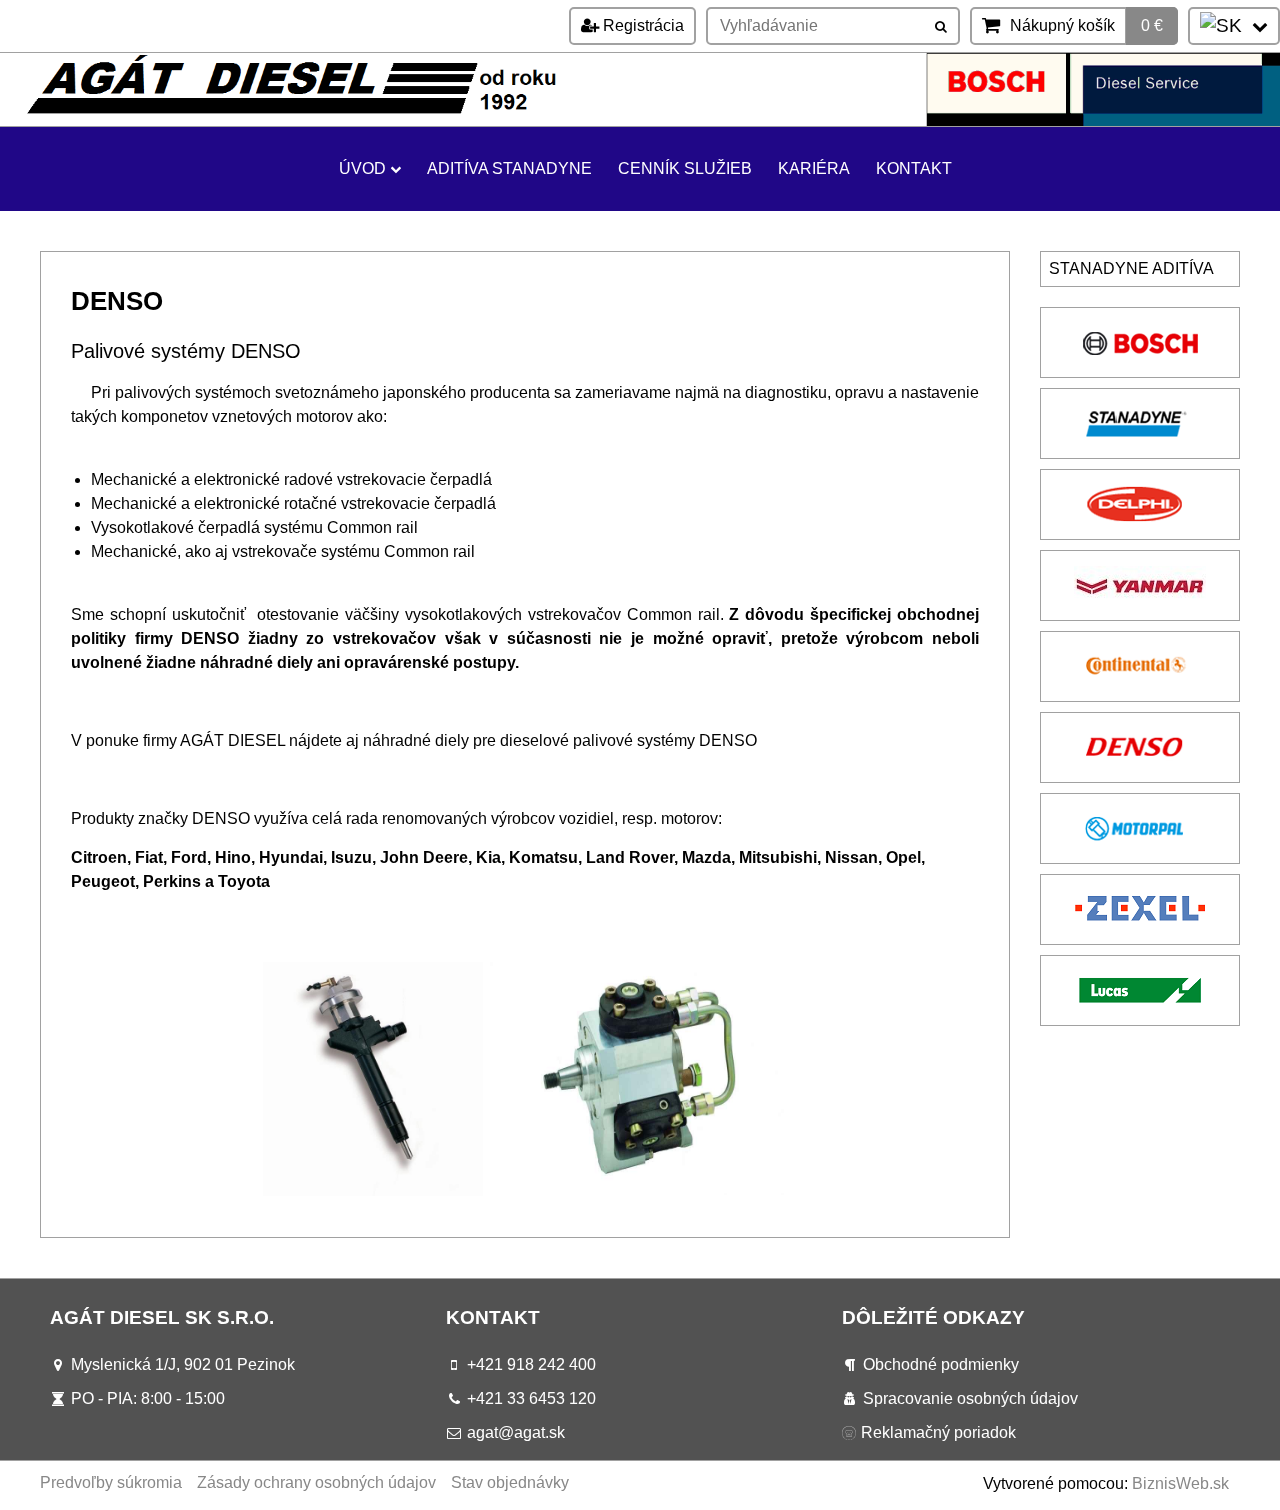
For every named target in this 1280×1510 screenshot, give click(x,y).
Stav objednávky (510, 1482)
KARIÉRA (814, 168)
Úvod (362, 168)
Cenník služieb (685, 168)
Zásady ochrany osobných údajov (316, 1482)
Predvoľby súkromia (111, 1482)
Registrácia (641, 25)
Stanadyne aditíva (1131, 268)
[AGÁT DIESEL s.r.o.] (640, 120)
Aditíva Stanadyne (509, 168)
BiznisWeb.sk (1180, 1483)
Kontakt (914, 168)
